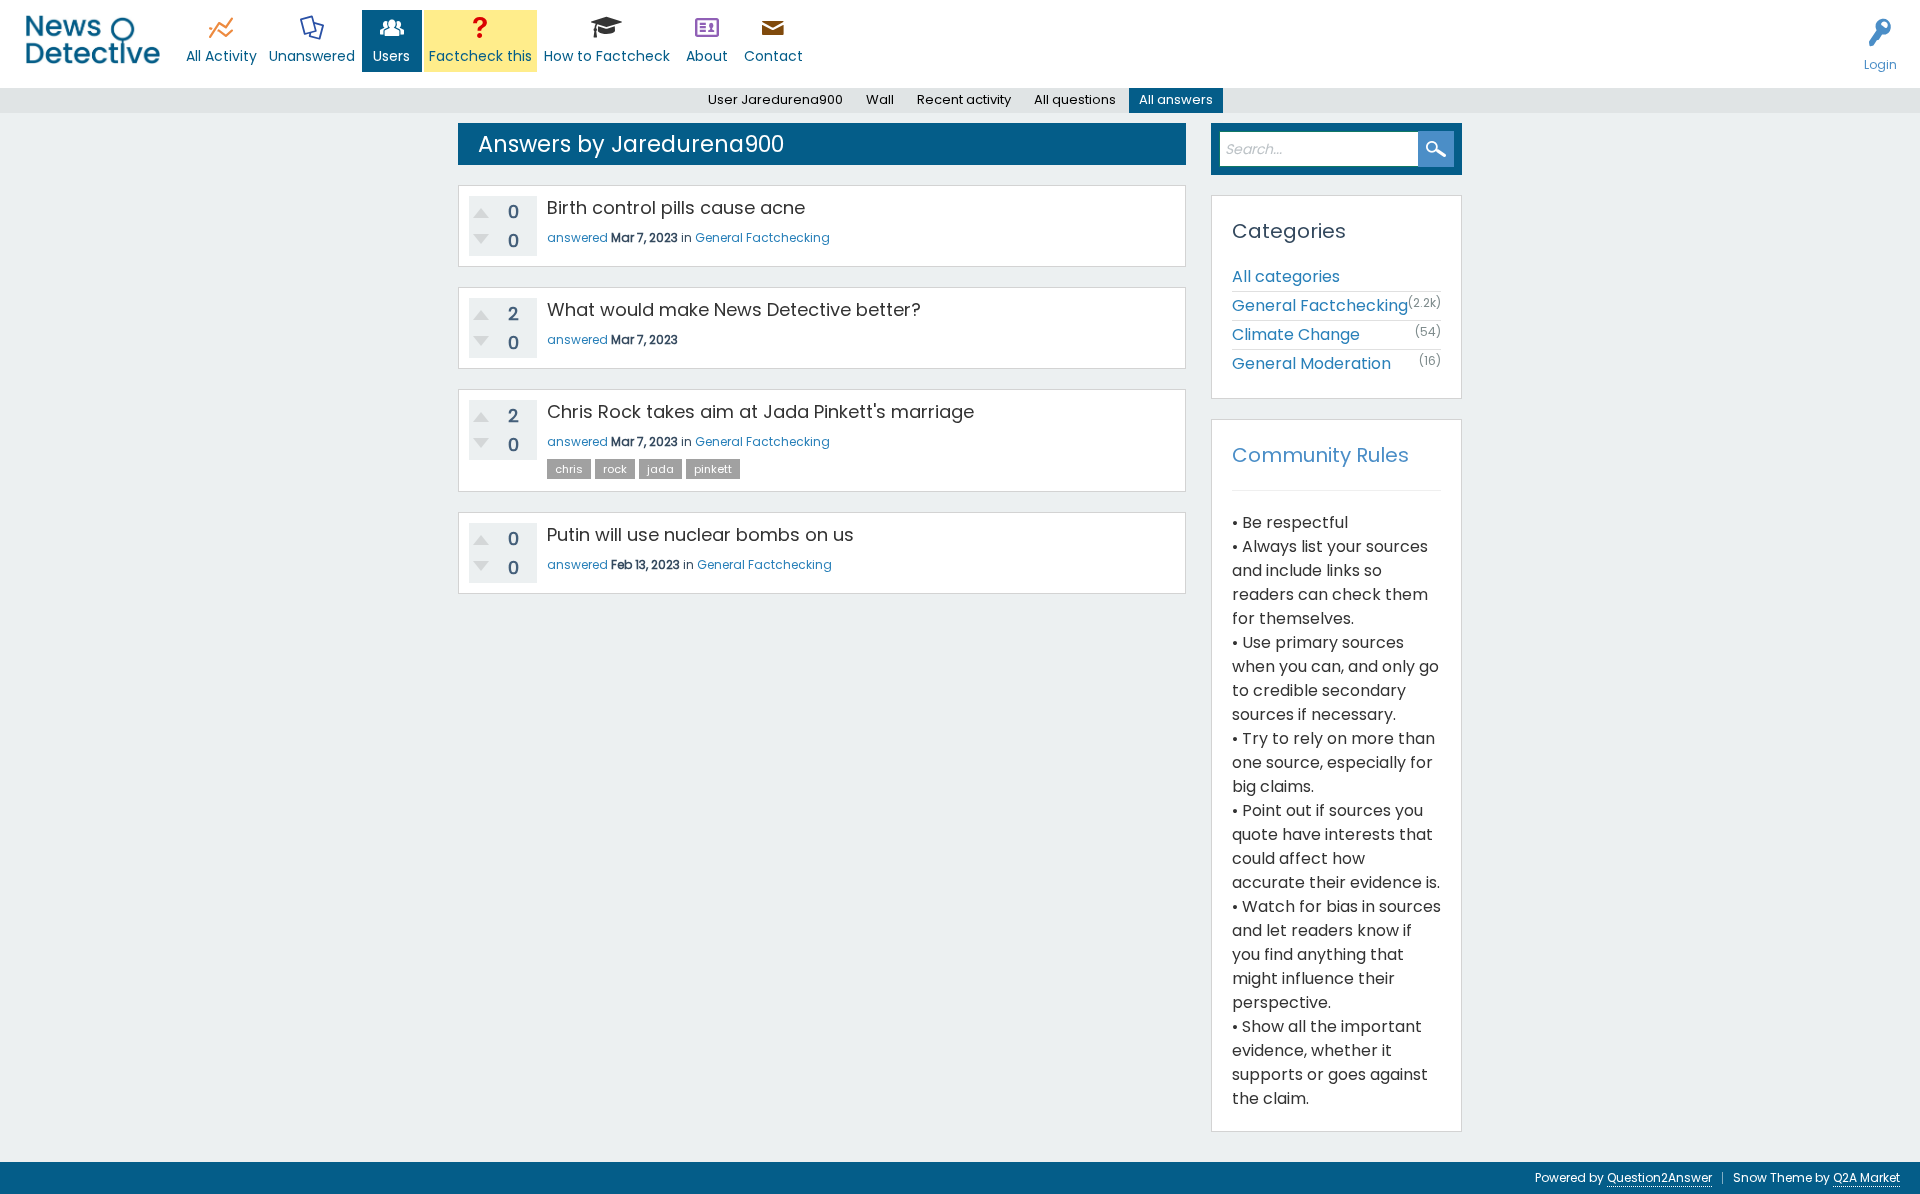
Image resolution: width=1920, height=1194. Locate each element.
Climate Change (1296, 334)
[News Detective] (92, 39)
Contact (773, 56)
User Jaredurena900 (775, 99)
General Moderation (1311, 363)
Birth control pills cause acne (676, 207)
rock (615, 469)
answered (577, 237)
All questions (1075, 99)
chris (569, 469)
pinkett (713, 469)
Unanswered (312, 56)
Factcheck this (480, 56)
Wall (880, 99)
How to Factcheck (607, 56)
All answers (1176, 99)
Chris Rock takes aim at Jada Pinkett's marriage (760, 411)
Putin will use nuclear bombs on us (700, 534)
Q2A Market (1866, 1177)
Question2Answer (1659, 1177)
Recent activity (964, 99)
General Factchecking (762, 237)
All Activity (221, 56)
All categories (1286, 276)
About (707, 56)
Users (391, 56)
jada (660, 469)
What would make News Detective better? (734, 309)
